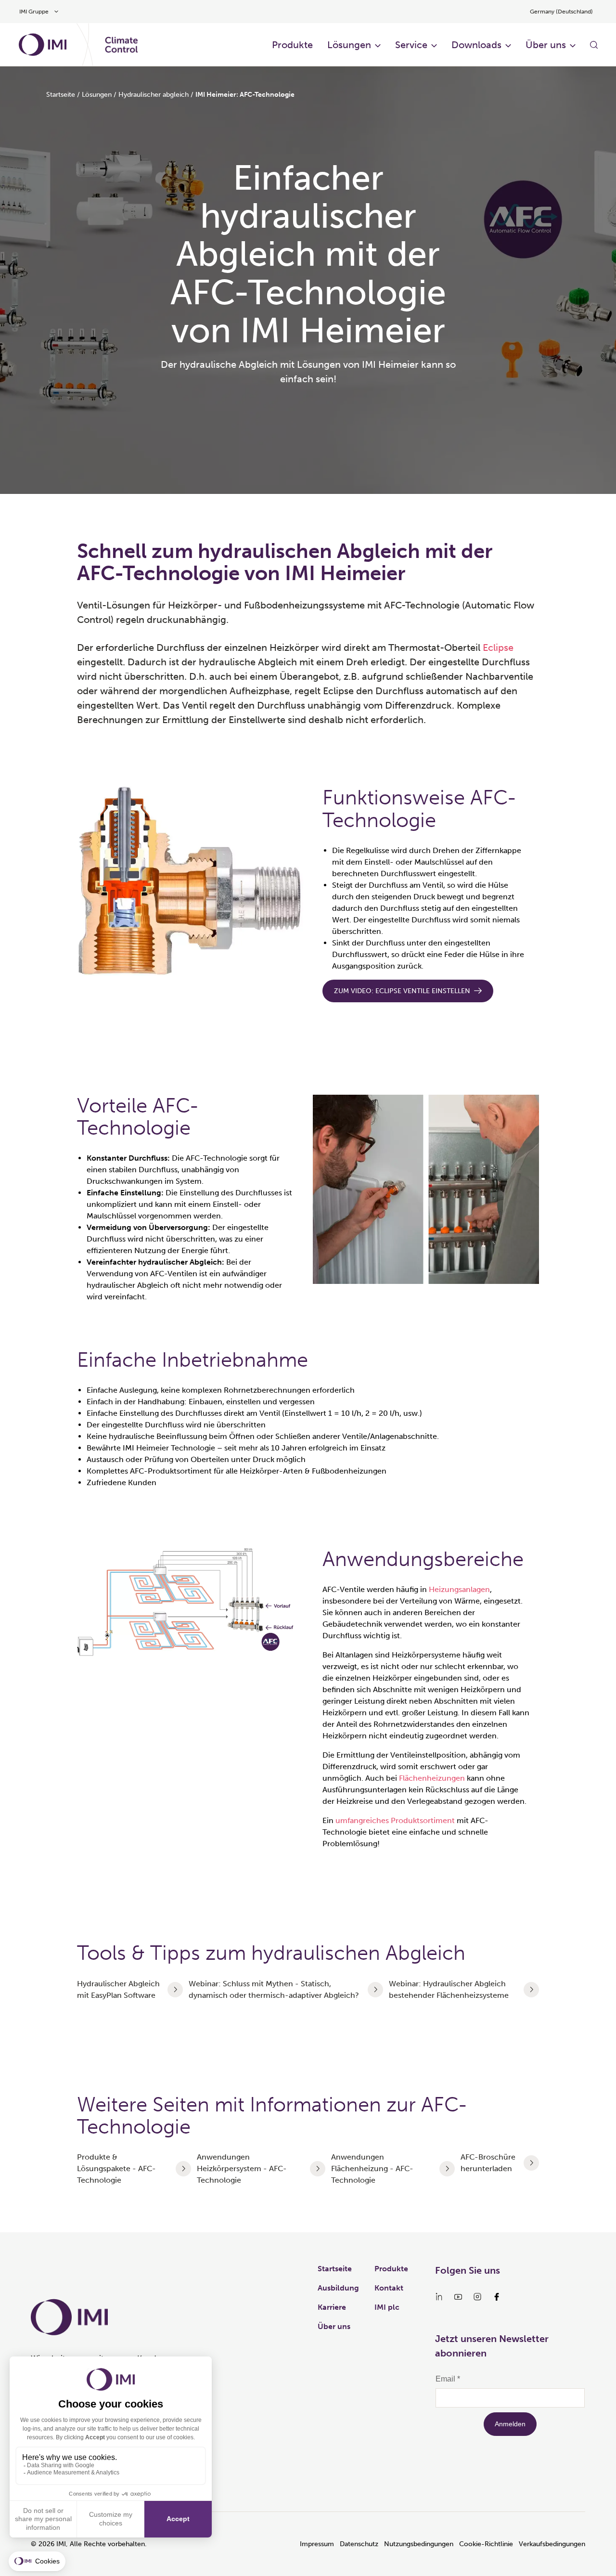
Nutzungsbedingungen (419, 2544)
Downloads (476, 45)
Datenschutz (359, 2544)
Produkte (292, 45)
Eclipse (498, 647)
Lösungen (349, 45)
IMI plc (387, 2307)
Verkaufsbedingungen (552, 2544)
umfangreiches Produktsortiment (395, 1820)
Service (411, 45)
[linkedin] (439, 2297)
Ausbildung (338, 2288)
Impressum (317, 2544)
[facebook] (497, 2297)
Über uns (546, 45)
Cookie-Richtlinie (486, 2544)
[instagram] (477, 2297)
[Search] (594, 45)
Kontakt (389, 2288)
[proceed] (175, 1990)
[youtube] (458, 2297)
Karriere (332, 2307)
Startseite (61, 95)
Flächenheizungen (433, 1778)
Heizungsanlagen (459, 1589)
